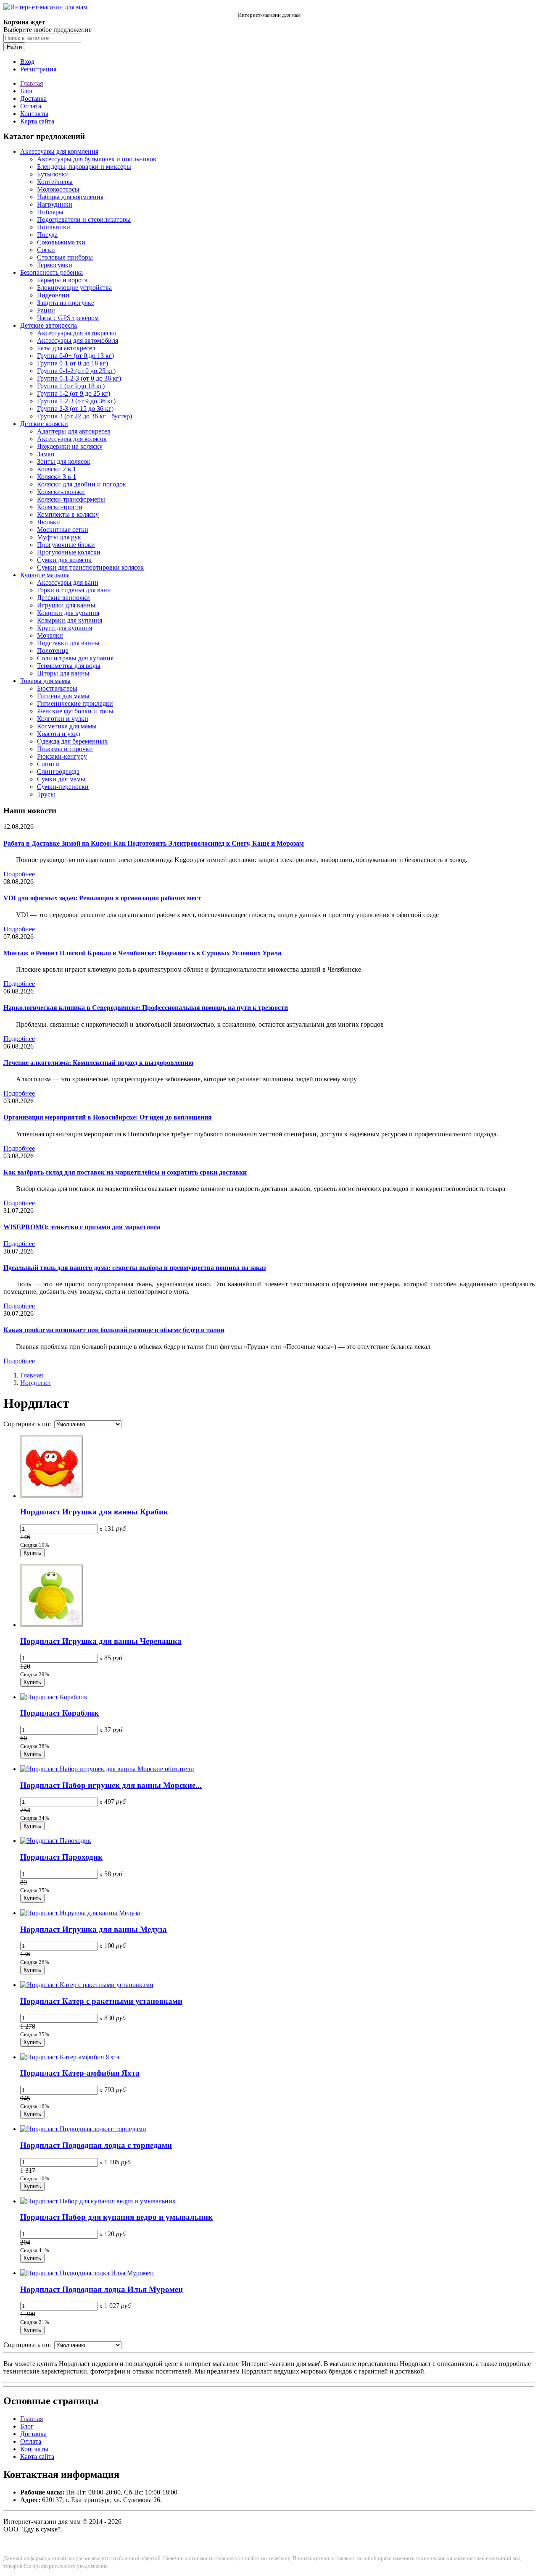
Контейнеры (55, 182)
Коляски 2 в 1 (57, 469)
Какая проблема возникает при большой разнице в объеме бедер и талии (114, 1330)
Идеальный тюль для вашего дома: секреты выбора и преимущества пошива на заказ (134, 1268)
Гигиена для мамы (63, 696)
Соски (46, 250)
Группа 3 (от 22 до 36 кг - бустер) (84, 416)
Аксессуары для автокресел (76, 333)
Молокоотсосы (58, 189)
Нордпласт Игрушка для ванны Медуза (94, 1929)
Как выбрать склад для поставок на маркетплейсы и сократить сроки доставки (125, 1172)
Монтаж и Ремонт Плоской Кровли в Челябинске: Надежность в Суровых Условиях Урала (142, 953)
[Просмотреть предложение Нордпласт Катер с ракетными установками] (87, 1985)
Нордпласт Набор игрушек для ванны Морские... (111, 1785)
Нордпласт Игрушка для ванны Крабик (94, 1512)
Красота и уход (59, 734)
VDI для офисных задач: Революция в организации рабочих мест (102, 898)
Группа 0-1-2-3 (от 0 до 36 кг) (79, 378)
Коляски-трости (60, 507)
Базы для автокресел (66, 348)
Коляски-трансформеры (71, 499)
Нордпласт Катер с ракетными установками (101, 2001)
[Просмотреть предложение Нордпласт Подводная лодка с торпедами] (83, 2129)
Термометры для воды (69, 666)
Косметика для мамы (67, 726)
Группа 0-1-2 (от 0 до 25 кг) (76, 371)
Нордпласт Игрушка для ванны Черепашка (101, 1641)
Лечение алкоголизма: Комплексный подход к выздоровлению (98, 1063)
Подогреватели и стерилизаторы (84, 219)
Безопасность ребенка (51, 272)
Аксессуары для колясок (72, 439)
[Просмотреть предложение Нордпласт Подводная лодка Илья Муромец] (87, 2273)
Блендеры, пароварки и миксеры (84, 167)
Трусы (46, 794)
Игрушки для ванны (66, 605)
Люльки (49, 522)
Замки (46, 454)
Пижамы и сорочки (65, 749)
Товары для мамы (45, 681)
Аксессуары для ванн (68, 582)
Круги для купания (65, 628)
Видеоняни (53, 295)
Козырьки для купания (70, 620)
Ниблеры (50, 212)
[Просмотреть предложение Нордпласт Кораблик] (54, 1697)
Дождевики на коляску (70, 446)
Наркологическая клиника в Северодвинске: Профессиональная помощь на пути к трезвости (146, 1008)
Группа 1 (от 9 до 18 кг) (71, 386)
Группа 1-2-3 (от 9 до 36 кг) (76, 401)
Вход (27, 62)
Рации (46, 310)
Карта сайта (37, 121)
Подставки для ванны (68, 643)
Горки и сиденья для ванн (74, 590)
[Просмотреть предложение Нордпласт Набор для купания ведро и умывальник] (98, 2201)
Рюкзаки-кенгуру (62, 756)
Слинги (48, 764)
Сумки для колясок (64, 560)
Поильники (54, 227)
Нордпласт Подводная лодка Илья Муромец (102, 2289)
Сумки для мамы (61, 779)
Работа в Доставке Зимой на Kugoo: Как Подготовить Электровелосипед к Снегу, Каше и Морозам (154, 843)
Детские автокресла (49, 325)
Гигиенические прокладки (75, 703)
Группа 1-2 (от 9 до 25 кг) (74, 393)
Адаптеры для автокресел (74, 431)
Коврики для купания (68, 613)
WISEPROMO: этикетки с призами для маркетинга (82, 1227)
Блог (27, 91)
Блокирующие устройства (74, 288)
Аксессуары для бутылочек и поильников (97, 159)
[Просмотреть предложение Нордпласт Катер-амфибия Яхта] (70, 2057)
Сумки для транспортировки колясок (90, 567)
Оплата (31, 106)
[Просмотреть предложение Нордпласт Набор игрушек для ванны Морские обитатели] (107, 1769)
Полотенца (53, 651)
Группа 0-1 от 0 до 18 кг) (73, 363)
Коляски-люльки (61, 492)
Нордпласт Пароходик (61, 1857)
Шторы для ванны (63, 673)
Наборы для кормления (70, 197)
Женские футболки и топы (75, 711)
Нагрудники (55, 204)
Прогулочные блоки (66, 545)
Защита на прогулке (66, 303)
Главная (32, 83)
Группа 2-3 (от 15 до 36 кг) (75, 409)
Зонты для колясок (64, 461)
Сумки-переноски (63, 787)
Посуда (47, 235)
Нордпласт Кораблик (59, 1713)
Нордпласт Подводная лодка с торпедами (96, 2145)
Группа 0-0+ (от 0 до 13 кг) (75, 356)
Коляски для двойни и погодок (82, 484)
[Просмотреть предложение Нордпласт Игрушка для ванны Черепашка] (52, 1625)
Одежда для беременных (72, 741)
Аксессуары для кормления (59, 151)
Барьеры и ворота (62, 280)
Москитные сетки (63, 530)
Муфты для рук (59, 537)
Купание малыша (45, 575)
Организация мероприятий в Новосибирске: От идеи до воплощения (108, 1117)
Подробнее (19, 874)
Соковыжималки (61, 242)
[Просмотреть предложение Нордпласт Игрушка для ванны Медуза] (80, 1913)
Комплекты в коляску (68, 514)
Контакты (34, 114)
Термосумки (55, 265)
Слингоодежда (58, 771)
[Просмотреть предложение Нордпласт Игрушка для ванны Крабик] (52, 1496)
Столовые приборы (65, 257)
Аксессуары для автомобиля (78, 340)
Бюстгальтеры (57, 688)
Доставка (33, 99)
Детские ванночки (63, 598)
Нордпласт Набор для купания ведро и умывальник (116, 2217)
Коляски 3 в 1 (57, 477)
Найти (14, 47)
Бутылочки (53, 174)
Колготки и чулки (63, 719)
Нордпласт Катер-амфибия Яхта (80, 2073)
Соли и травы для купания (75, 658)
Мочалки (50, 635)
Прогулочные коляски (69, 552)
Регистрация (38, 69)
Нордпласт (36, 1383)
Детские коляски (44, 424)
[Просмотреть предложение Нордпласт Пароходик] (56, 1841)
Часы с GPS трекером (68, 318)
